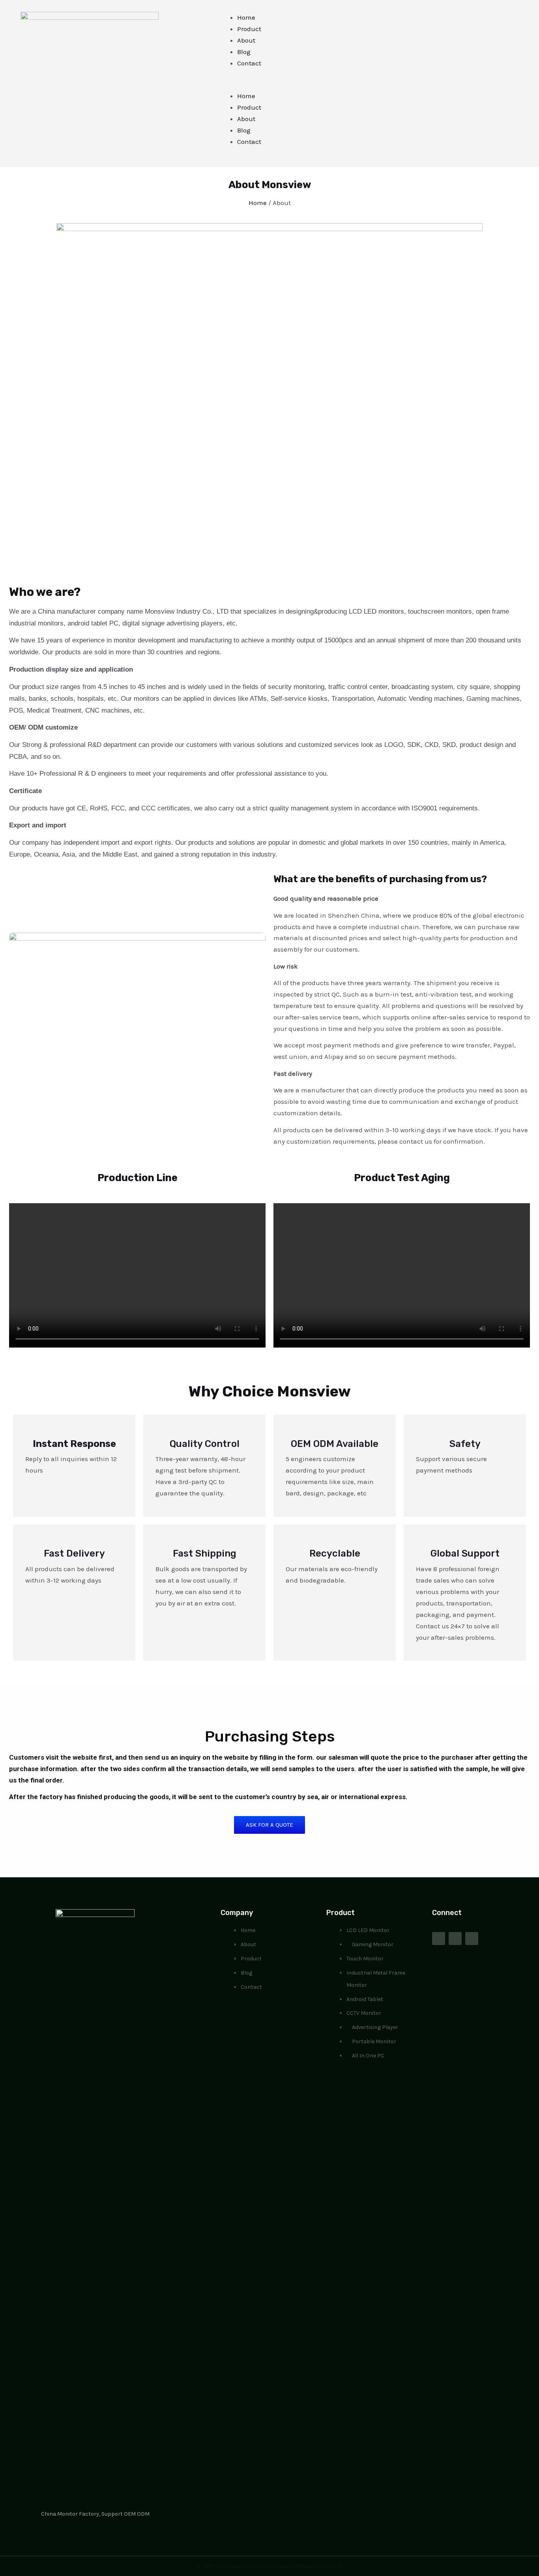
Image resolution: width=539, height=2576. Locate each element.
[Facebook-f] (439, 1939)
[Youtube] (455, 1939)
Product (249, 29)
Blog (244, 52)
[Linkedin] (472, 1939)
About (246, 40)
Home (246, 17)
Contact (249, 63)
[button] (312, 85)
